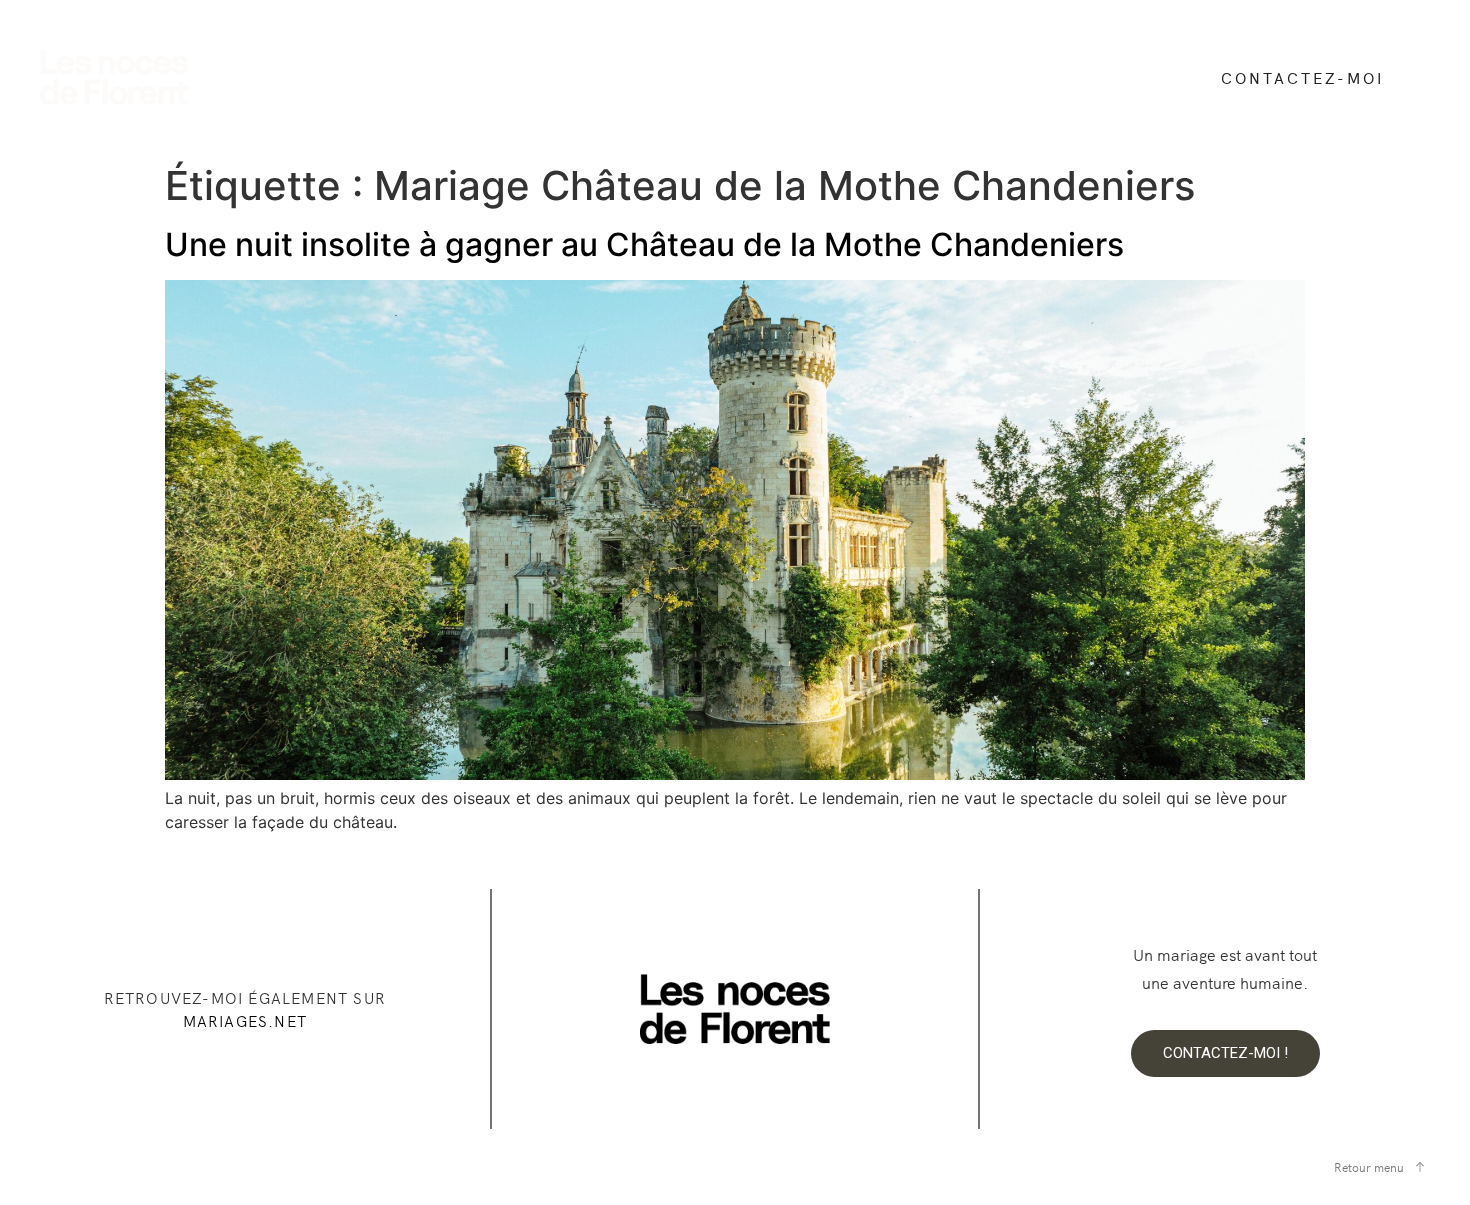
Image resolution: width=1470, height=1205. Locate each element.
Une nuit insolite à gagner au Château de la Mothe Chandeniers (644, 244)
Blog (811, 63)
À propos (714, 63)
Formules (600, 63)
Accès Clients (442, 90)
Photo (413, 63)
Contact (903, 63)
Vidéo (501, 63)
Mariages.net (245, 1020)
